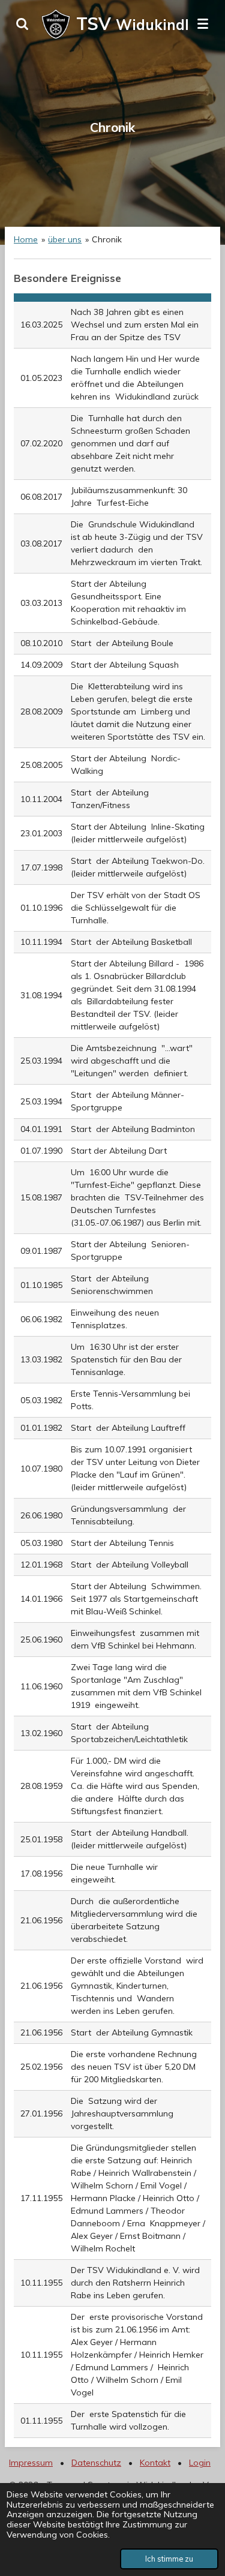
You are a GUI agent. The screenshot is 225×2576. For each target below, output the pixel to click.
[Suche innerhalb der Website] (22, 24)
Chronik (107, 239)
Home (26, 239)
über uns (65, 239)
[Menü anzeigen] (203, 24)
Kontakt (155, 2463)
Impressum (31, 2463)
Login (200, 2463)
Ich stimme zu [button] (169, 2559)
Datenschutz (96, 2463)
